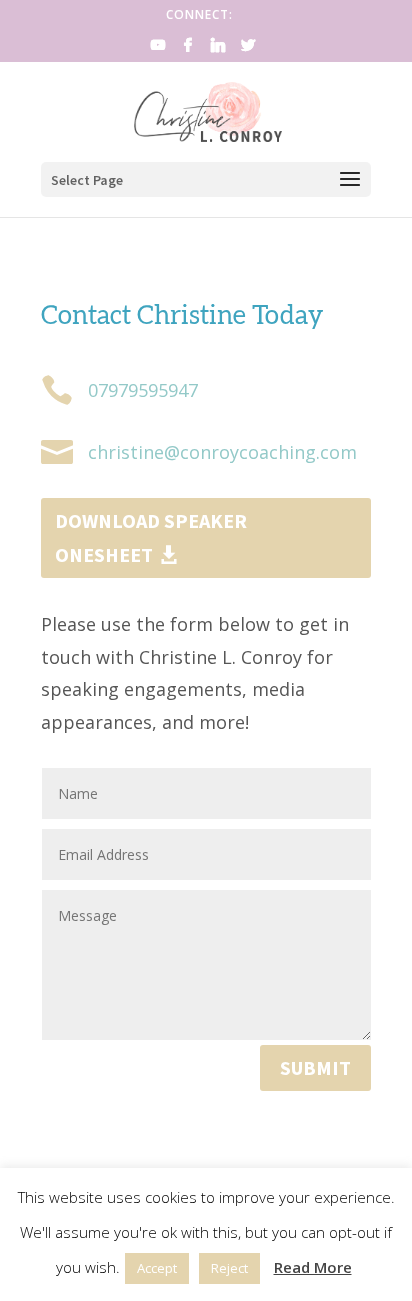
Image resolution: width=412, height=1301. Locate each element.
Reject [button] (229, 1268)
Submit (315, 1067)
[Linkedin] (218, 50)
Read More (313, 1267)
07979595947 (143, 390)
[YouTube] (158, 50)
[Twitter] (248, 50)
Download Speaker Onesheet (151, 537)
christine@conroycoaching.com (222, 452)
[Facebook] (188, 50)
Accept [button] (157, 1268)
